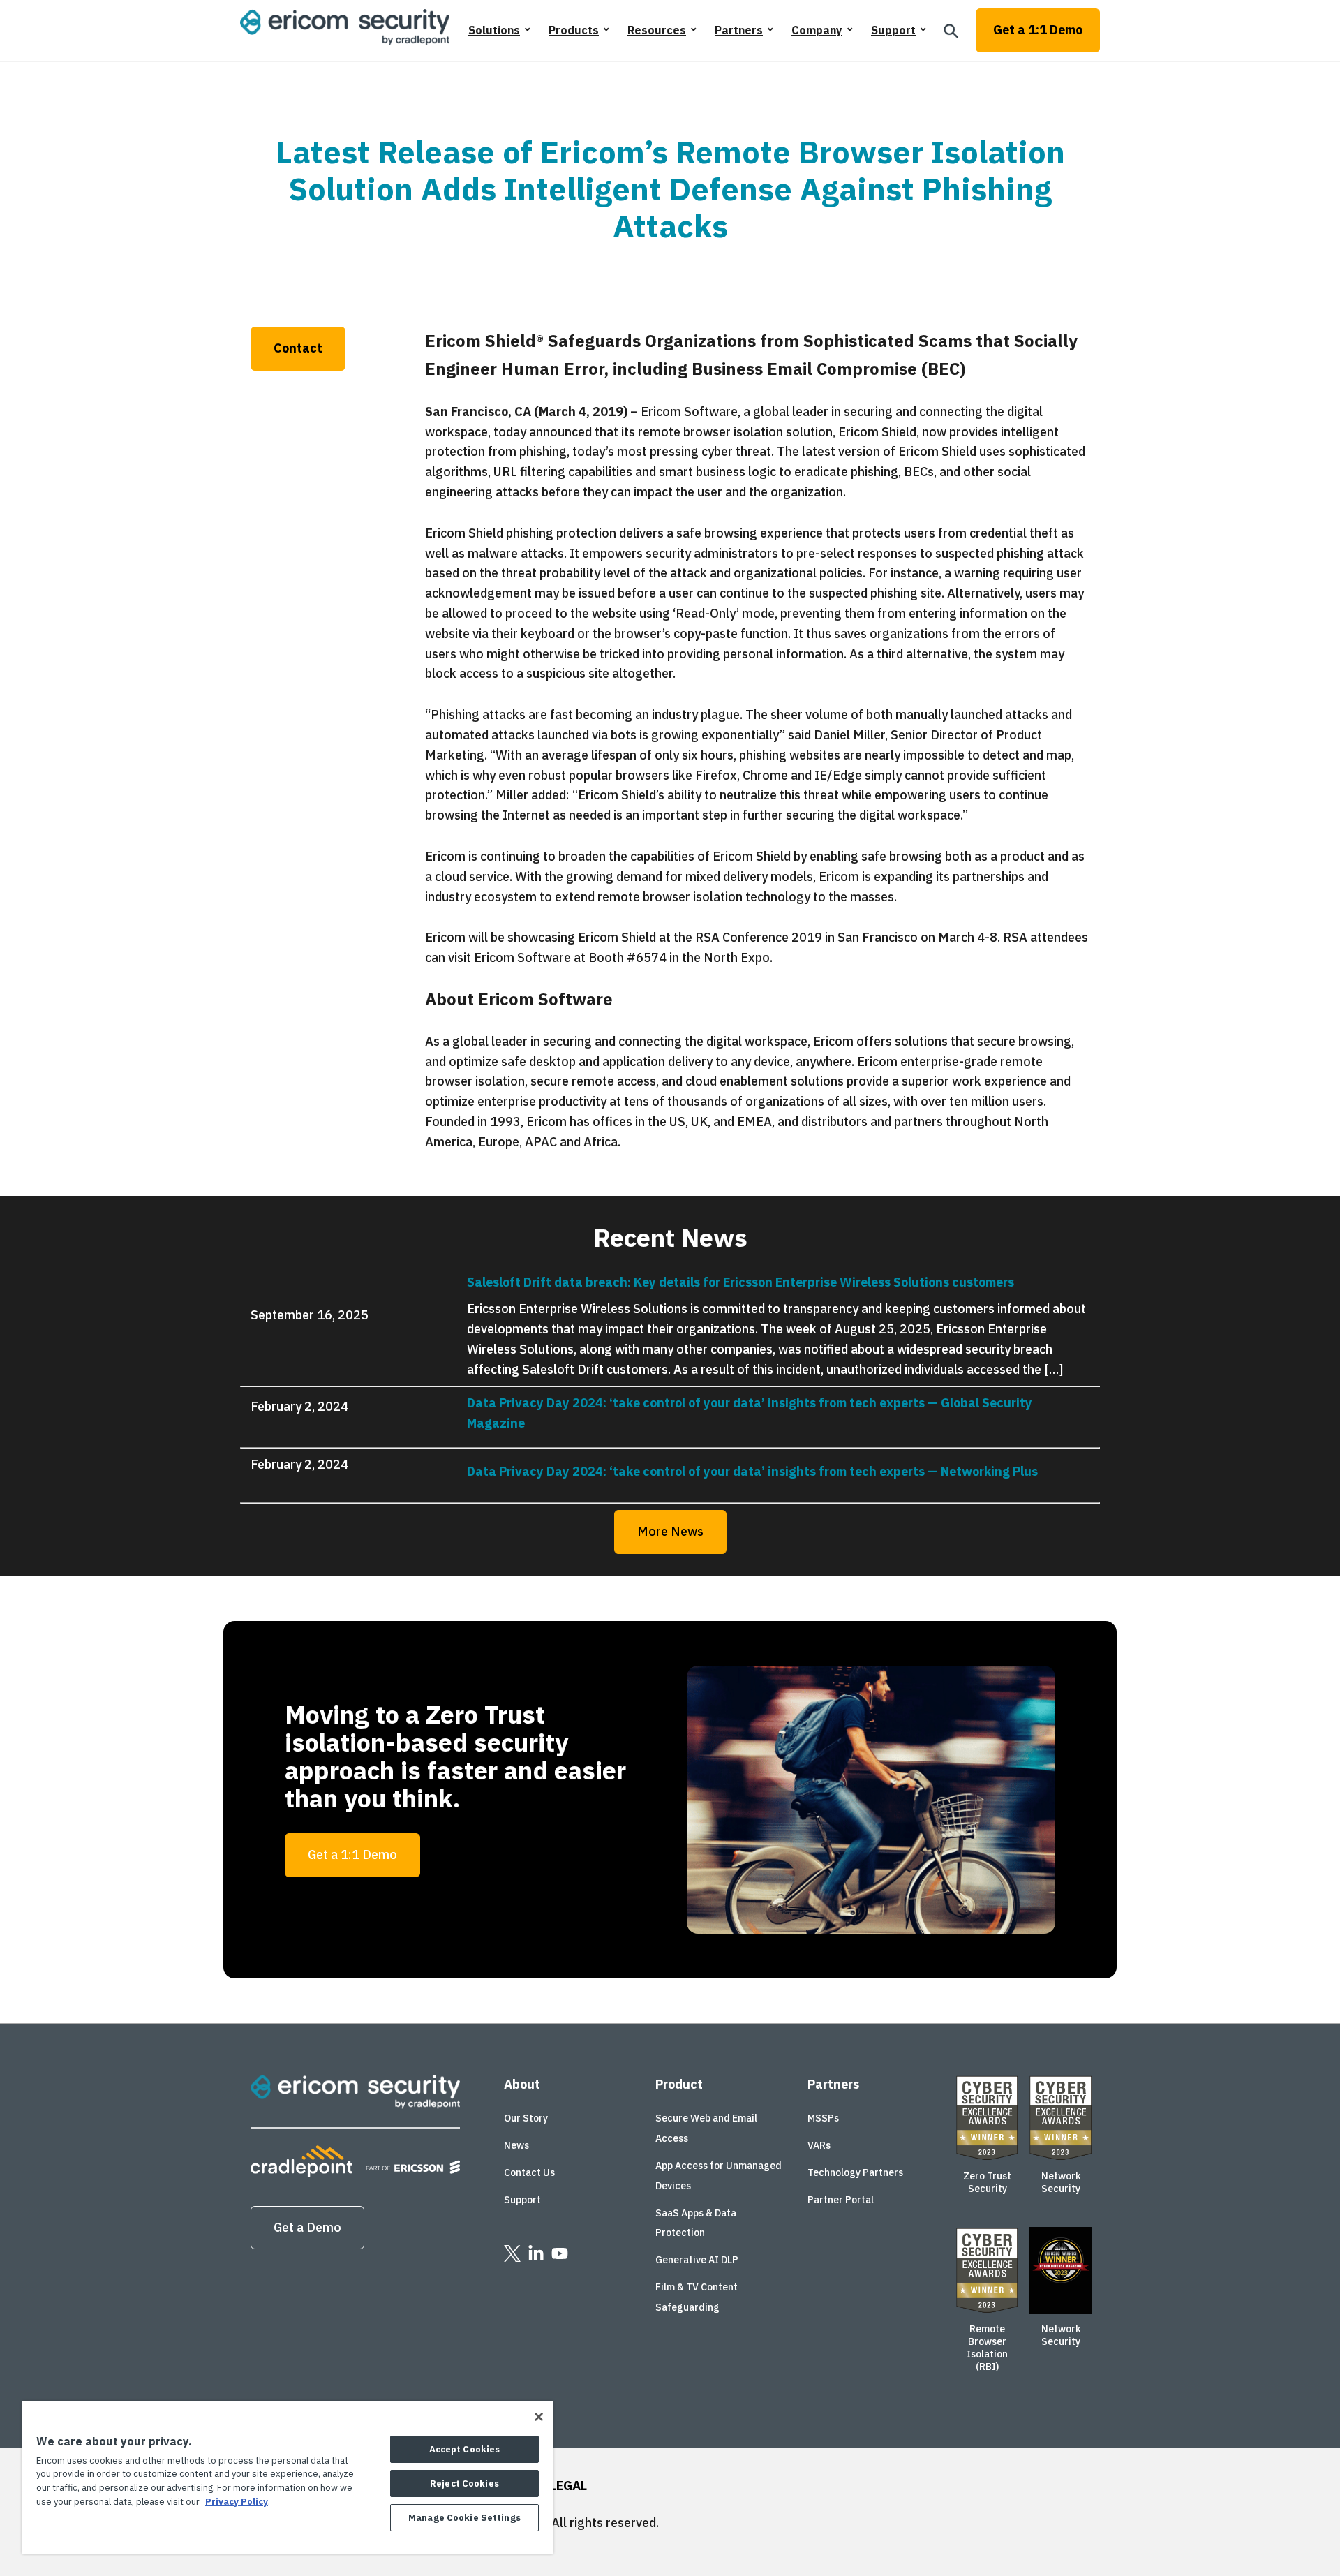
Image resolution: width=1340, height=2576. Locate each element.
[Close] (539, 2417)
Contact (298, 348)
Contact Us (529, 2172)
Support (893, 30)
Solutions (494, 30)
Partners (739, 30)
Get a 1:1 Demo (1038, 30)
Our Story (526, 2118)
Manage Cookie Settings (464, 2518)
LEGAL (568, 2486)
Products (574, 30)
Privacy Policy (237, 2502)
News (516, 2145)
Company (817, 30)
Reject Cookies (464, 2484)
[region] (288, 2478)
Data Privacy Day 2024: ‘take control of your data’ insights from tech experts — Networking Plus (752, 1471)
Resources (657, 30)
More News (670, 1531)
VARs (819, 2145)
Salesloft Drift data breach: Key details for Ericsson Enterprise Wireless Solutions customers (740, 1282)
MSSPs (823, 2118)
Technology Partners (855, 2172)
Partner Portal (841, 2200)
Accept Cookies (465, 2449)
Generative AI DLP (697, 2260)
